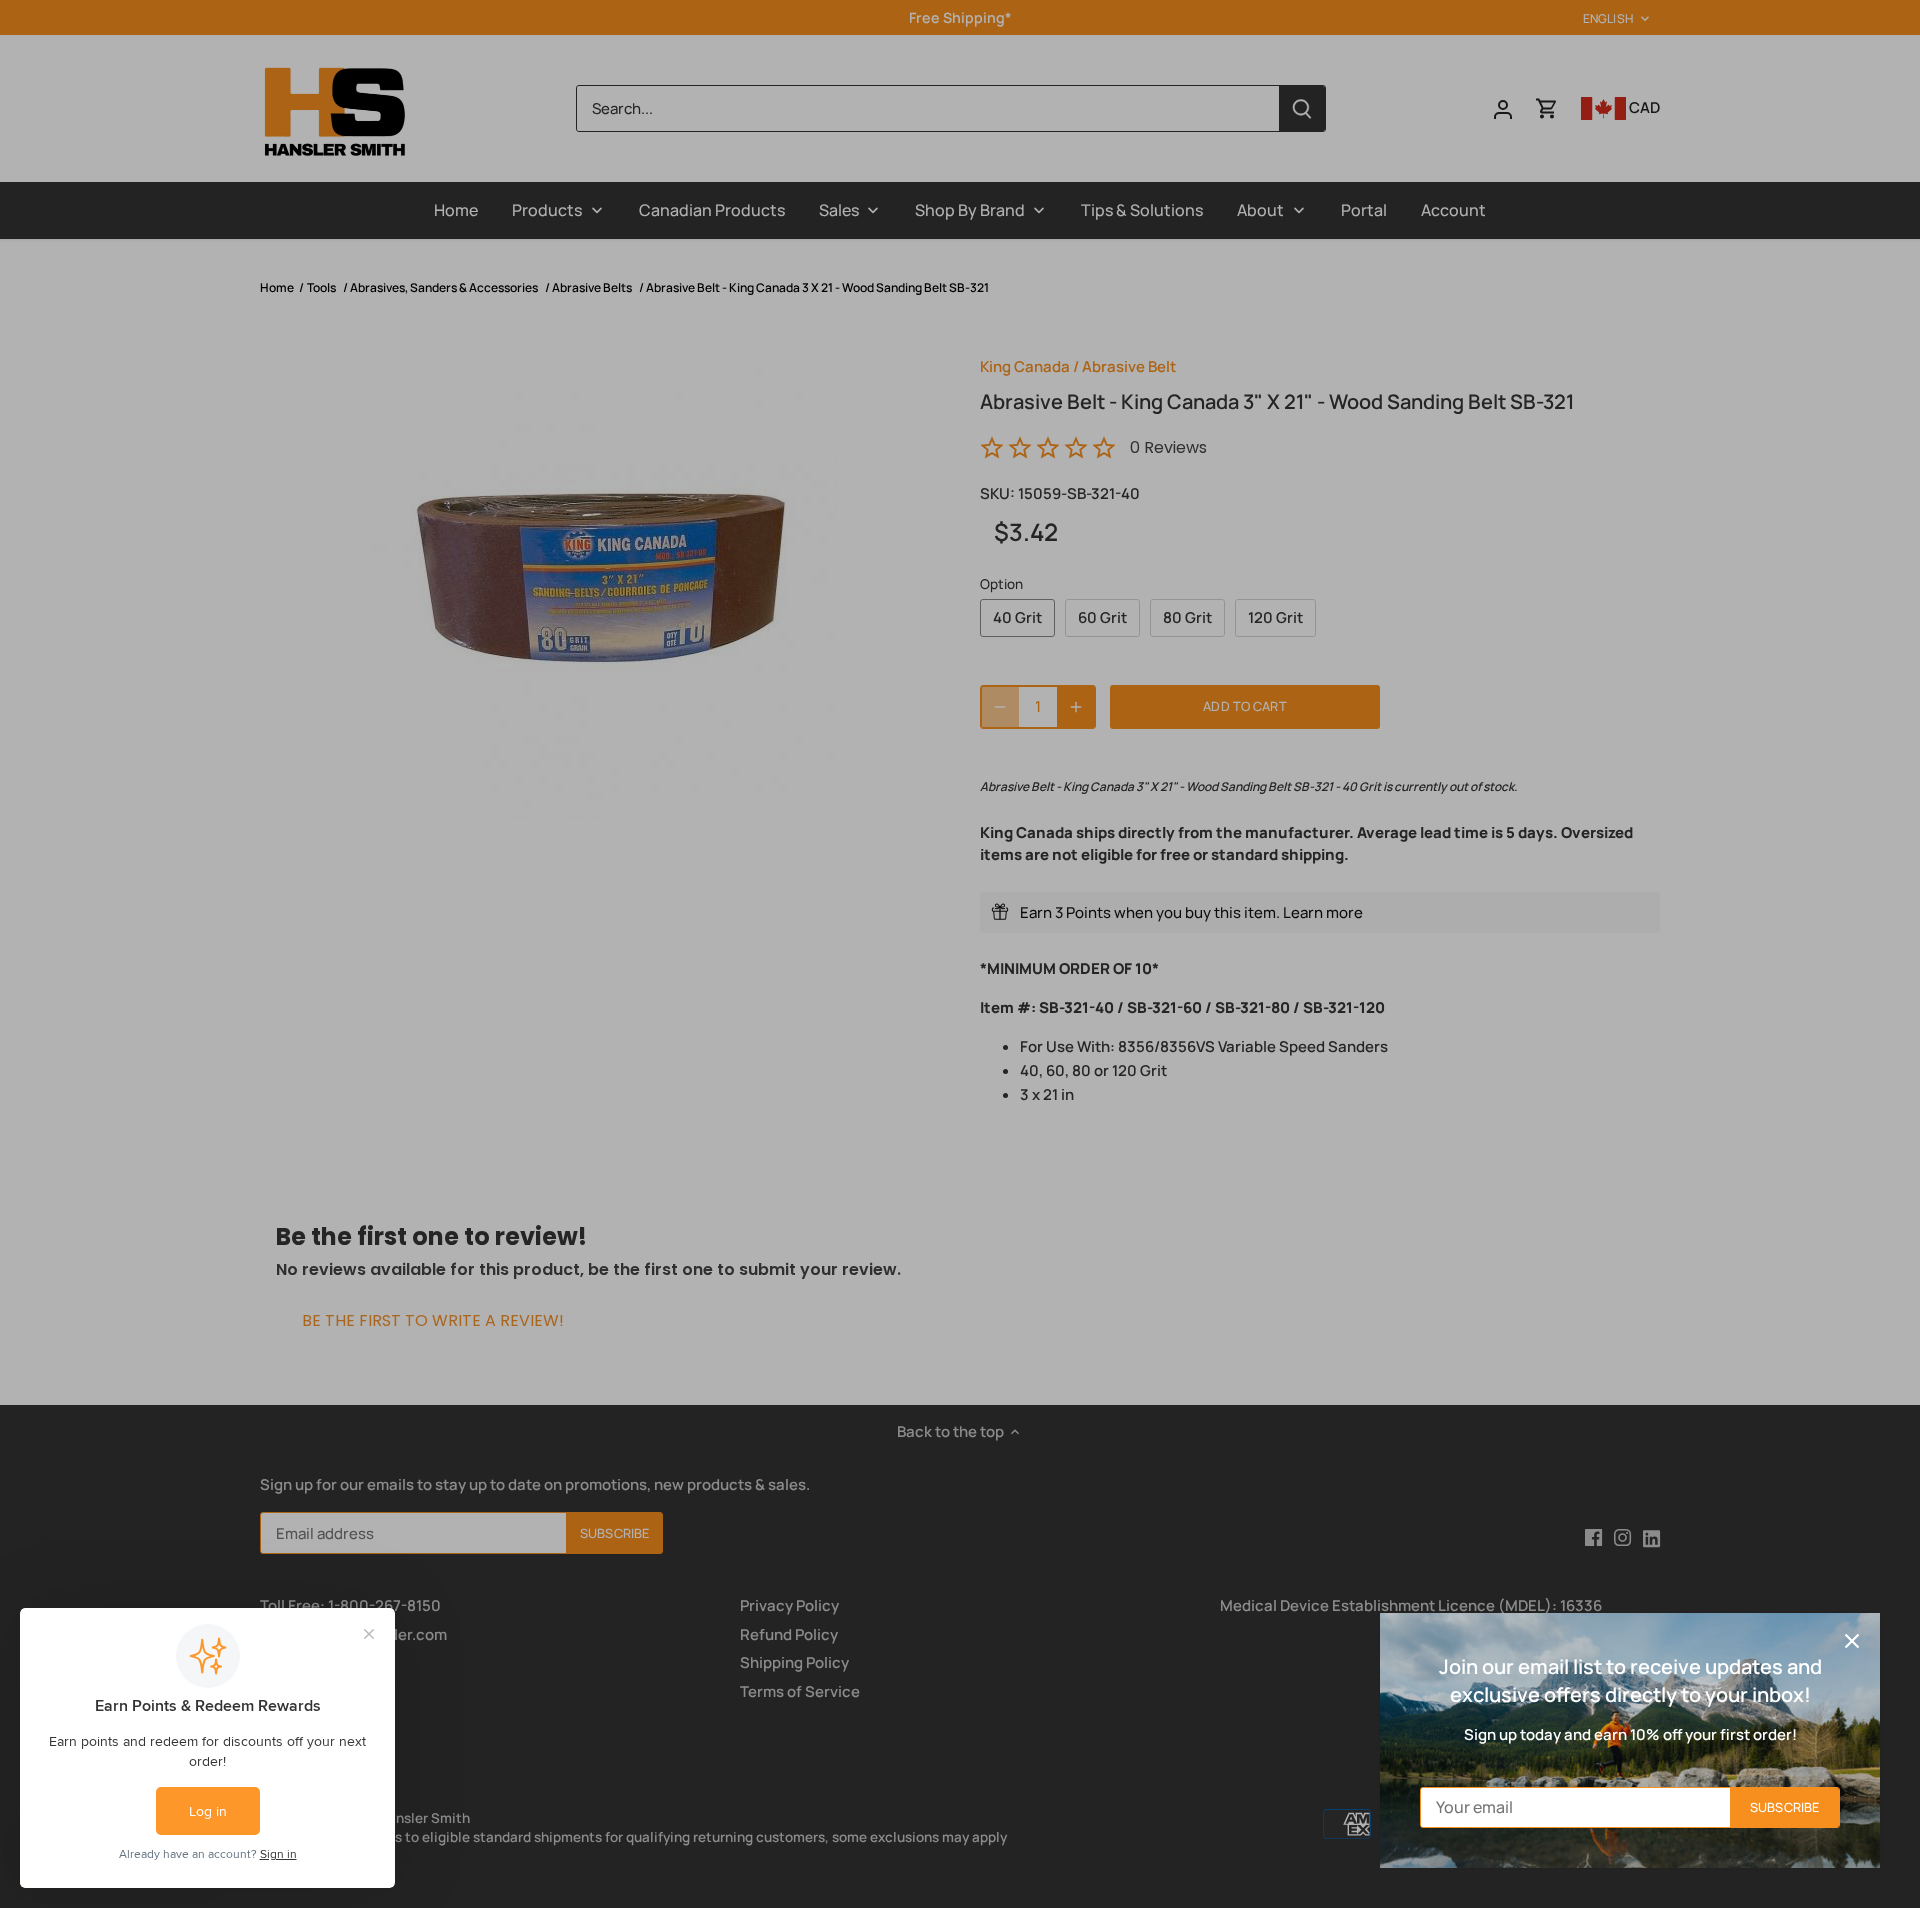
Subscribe (1784, 1807)
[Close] (1852, 1641)
